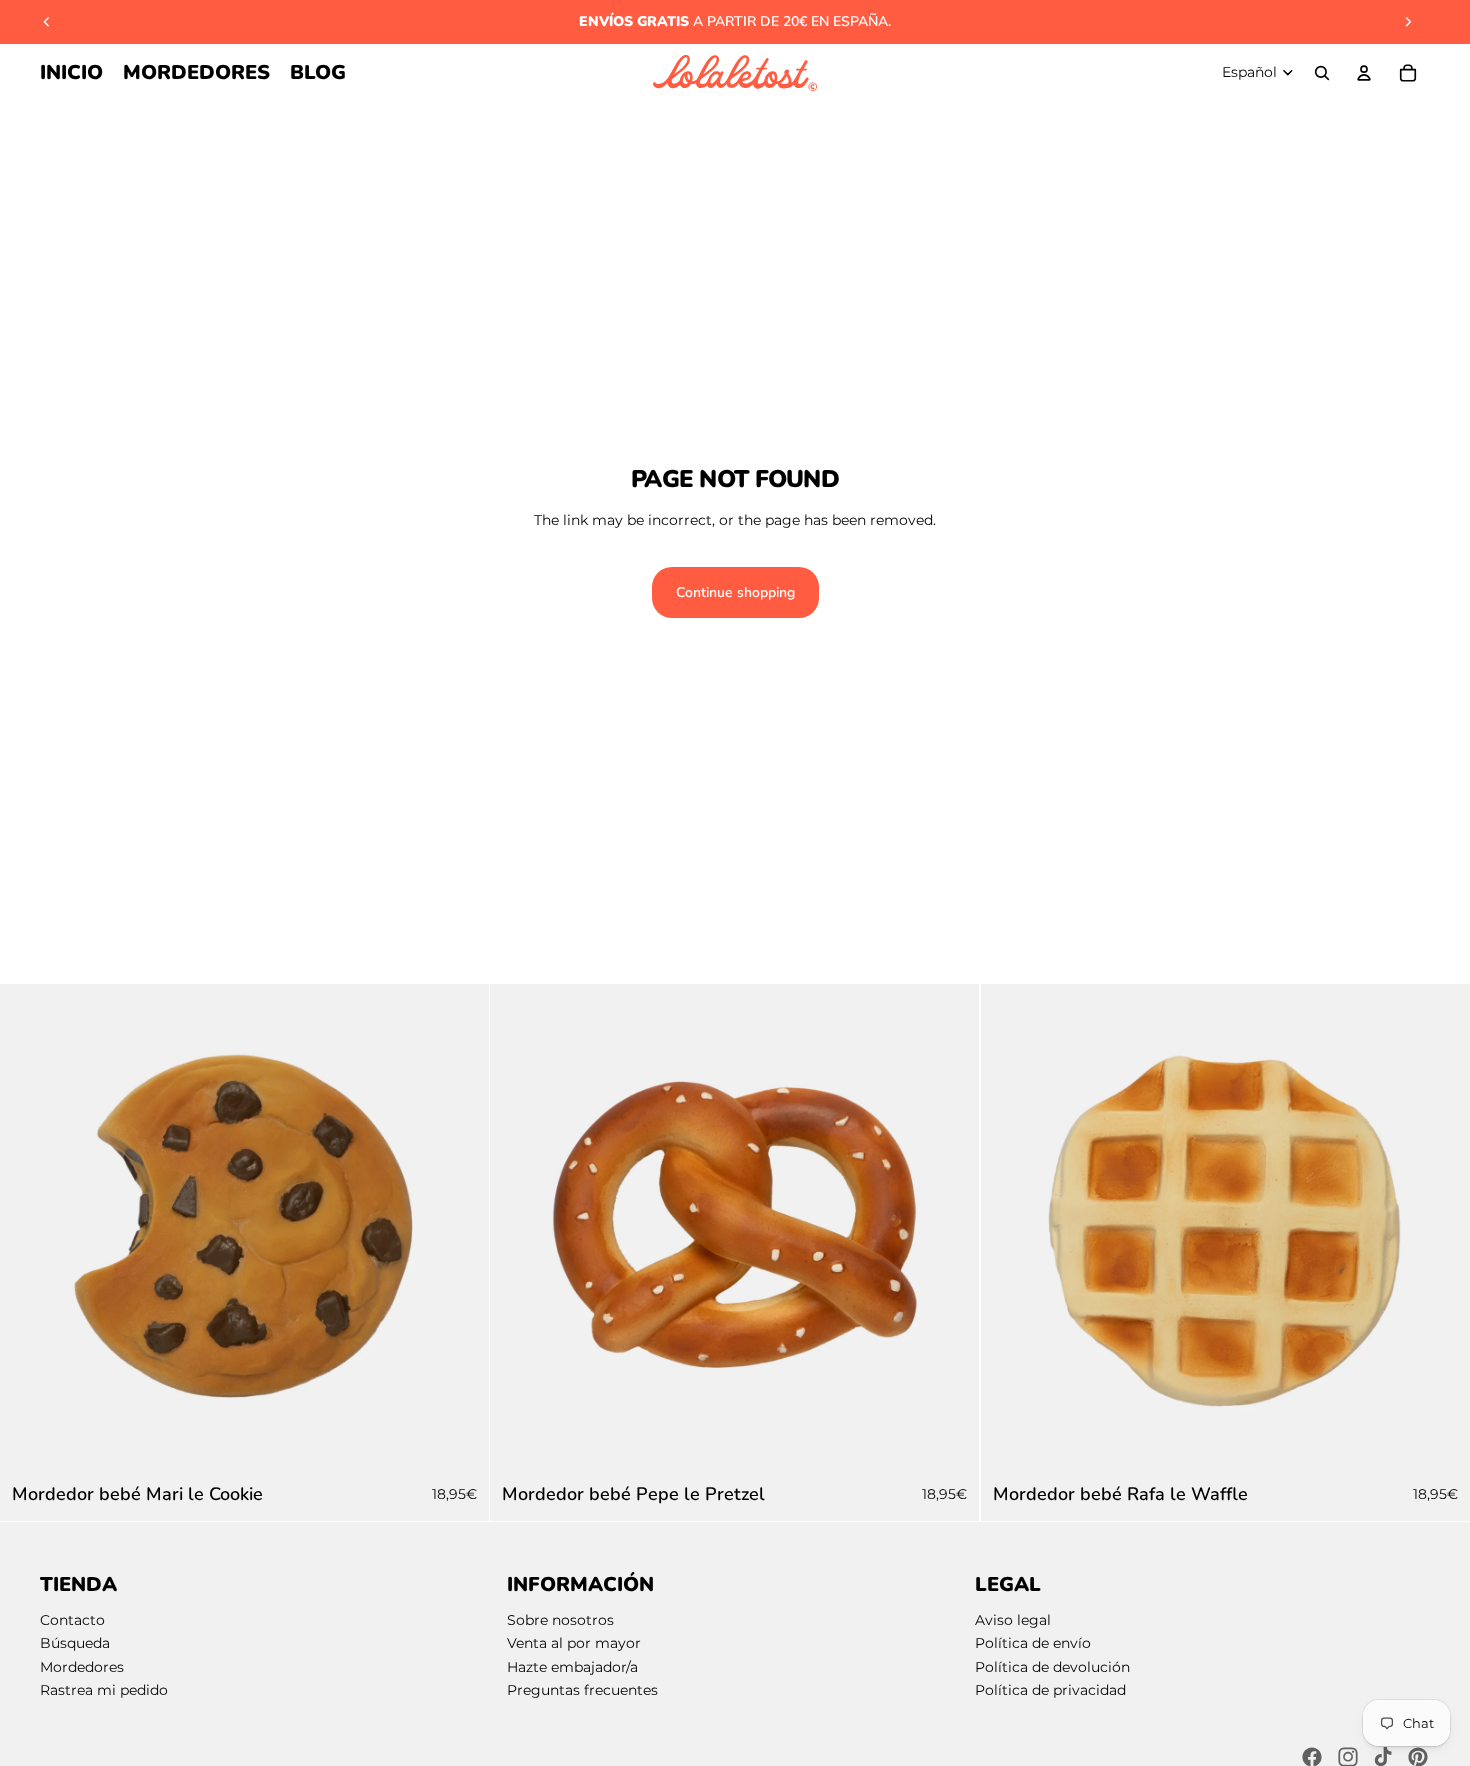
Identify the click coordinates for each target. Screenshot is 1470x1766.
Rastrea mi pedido (104, 1690)
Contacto (72, 1620)
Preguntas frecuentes (582, 1690)
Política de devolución (1052, 1667)
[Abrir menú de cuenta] (1364, 73)
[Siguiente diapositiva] (1408, 22)
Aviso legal (1013, 1620)
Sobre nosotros (560, 1620)
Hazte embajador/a (572, 1667)
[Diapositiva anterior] (47, 22)
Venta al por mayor (574, 1643)
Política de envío (1033, 1643)
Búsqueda (75, 1643)
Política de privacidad (1050, 1690)
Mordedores (82, 1667)
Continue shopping (735, 592)
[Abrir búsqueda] (1322, 73)
